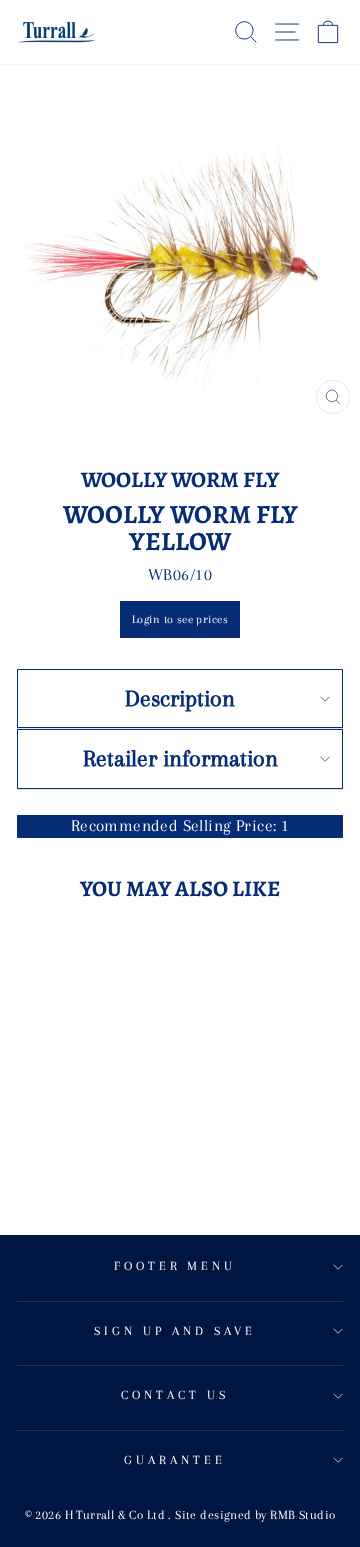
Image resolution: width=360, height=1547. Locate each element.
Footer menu (175, 1266)
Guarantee (175, 1460)
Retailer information (180, 758)
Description (180, 698)
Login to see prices (180, 619)
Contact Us (175, 1395)
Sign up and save (175, 1331)
